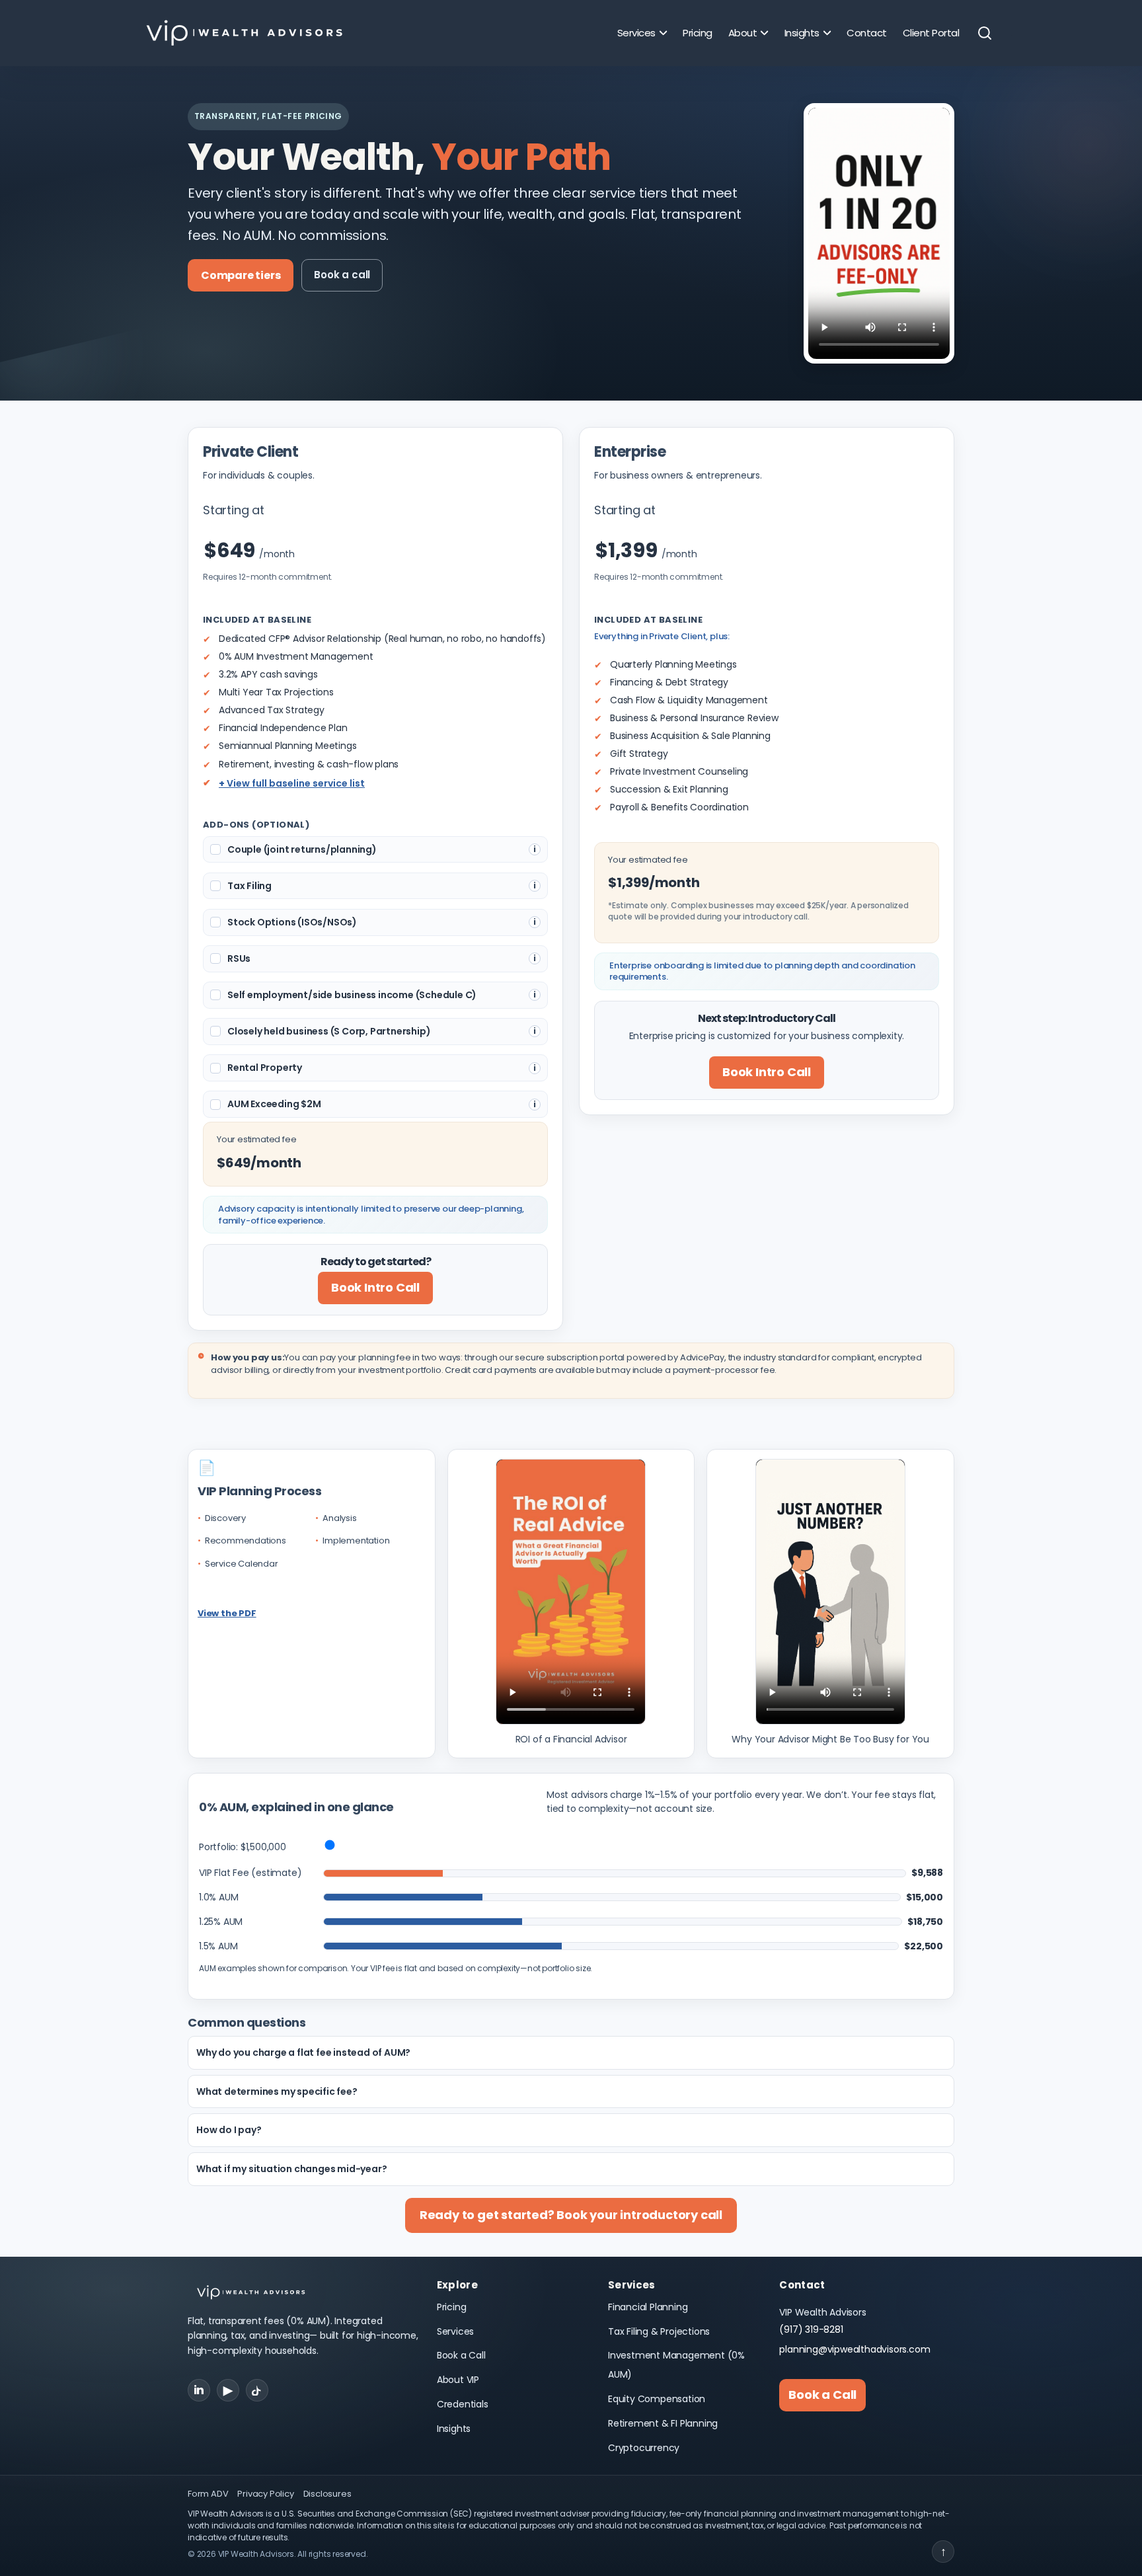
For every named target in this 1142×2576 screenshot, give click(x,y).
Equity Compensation (657, 2399)
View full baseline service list (296, 783)
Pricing (452, 2307)
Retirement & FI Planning (663, 2423)
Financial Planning (648, 2307)
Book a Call (461, 2355)
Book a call (342, 275)
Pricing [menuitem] (698, 33)
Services (455, 2331)
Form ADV (208, 2494)
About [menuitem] (743, 33)
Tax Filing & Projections (659, 2331)
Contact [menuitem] (867, 33)
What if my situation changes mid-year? (291, 2169)
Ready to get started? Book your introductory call (571, 2215)
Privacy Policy (265, 2494)
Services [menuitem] (636, 33)
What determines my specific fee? (277, 2091)
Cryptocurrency (644, 2448)
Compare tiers (241, 275)
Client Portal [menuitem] (931, 33)
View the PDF (227, 1613)
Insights (454, 2429)
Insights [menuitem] (802, 33)
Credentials (463, 2404)
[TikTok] (257, 2390)
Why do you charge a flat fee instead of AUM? (303, 2052)
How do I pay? (229, 2130)
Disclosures (327, 2494)
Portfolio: (243, 1847)
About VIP (458, 2380)
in (199, 2390)
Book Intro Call (375, 1287)
